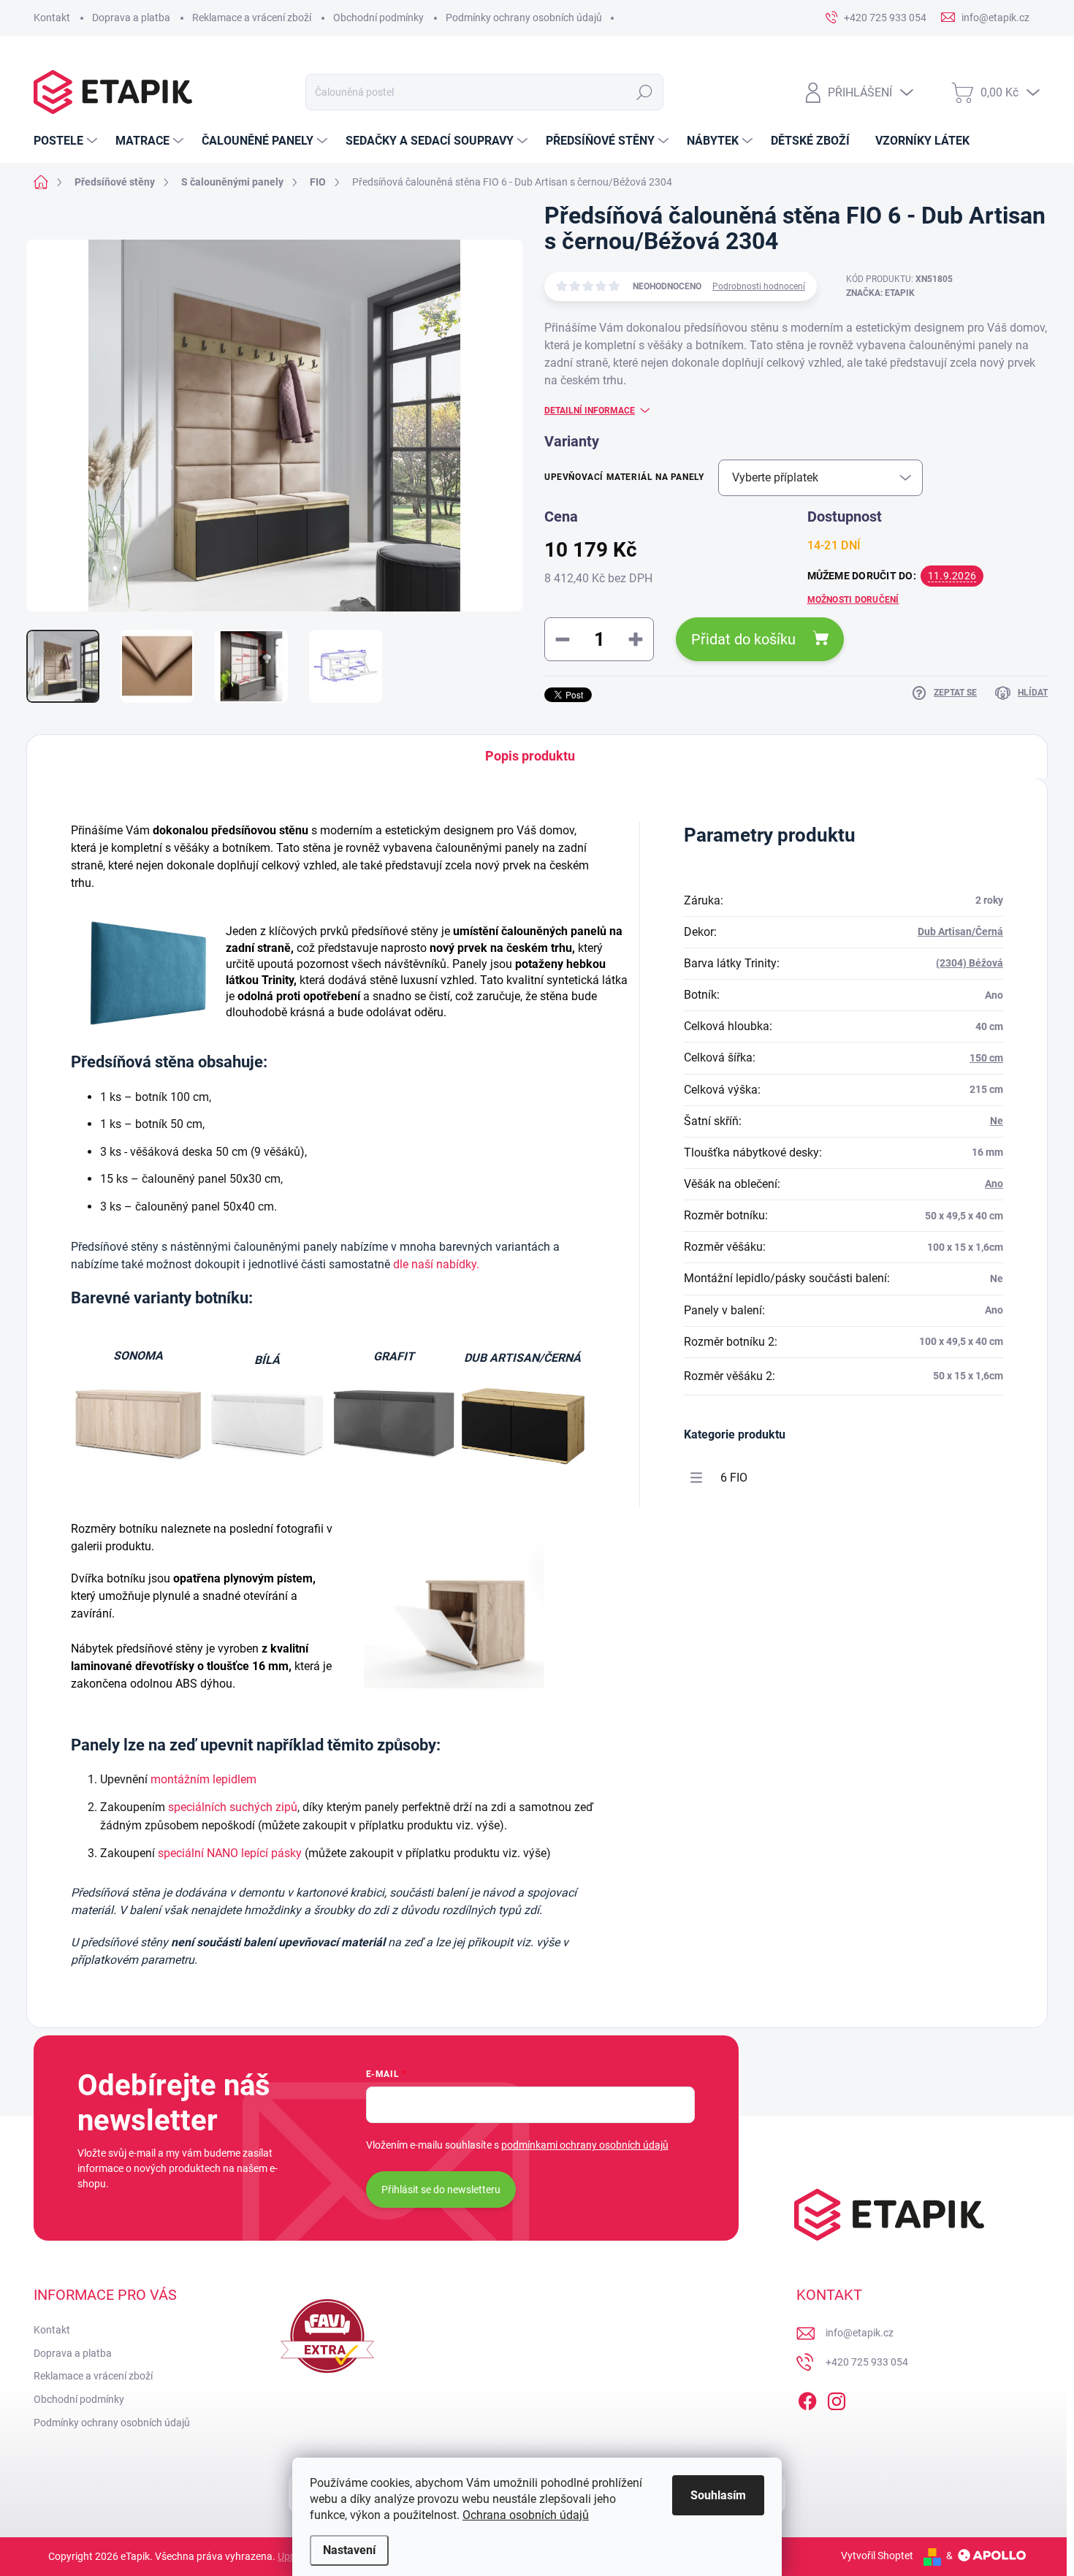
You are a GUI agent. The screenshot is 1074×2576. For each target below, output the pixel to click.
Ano (994, 1184)
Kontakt (52, 18)
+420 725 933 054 (867, 2362)
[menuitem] (67, 141)
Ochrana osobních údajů (526, 2515)
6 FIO (734, 1478)
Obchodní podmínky (378, 18)
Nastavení (349, 2550)
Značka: (880, 293)
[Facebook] (807, 2398)
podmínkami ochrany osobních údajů (585, 2145)
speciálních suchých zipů (233, 1807)
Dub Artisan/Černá (960, 931)
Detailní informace (590, 411)
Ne (997, 1121)
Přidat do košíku (743, 639)
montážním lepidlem (203, 1779)
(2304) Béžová (970, 963)
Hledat (644, 92)
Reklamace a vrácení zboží (252, 18)
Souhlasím (718, 2495)
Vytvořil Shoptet (877, 2556)
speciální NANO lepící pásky (230, 1853)
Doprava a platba (131, 18)
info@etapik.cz (860, 2333)
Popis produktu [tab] (530, 756)
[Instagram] (837, 2398)
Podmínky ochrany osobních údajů (524, 18)
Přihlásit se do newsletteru (441, 2190)
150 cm (986, 1058)
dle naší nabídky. (436, 1264)
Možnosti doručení (853, 600)
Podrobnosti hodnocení (759, 286)
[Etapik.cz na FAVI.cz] (327, 2336)
